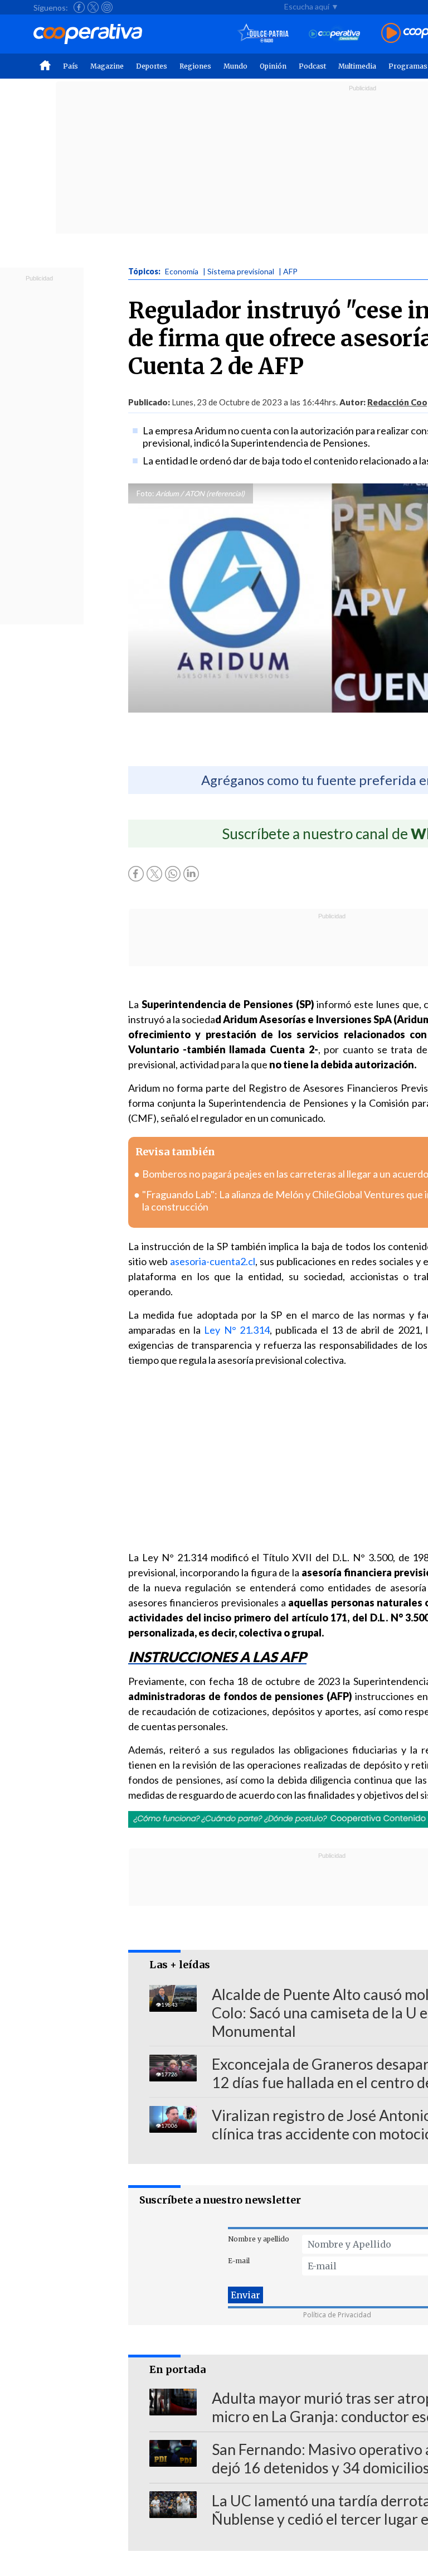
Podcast (312, 66)
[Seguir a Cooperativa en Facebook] (79, 7)
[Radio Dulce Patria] (263, 34)
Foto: (145, 493)
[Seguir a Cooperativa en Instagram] (107, 7)
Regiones (195, 66)
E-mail (239, 2261)
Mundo (235, 66)
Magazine (107, 66)
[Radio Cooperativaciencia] (335, 34)
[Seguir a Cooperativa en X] (93, 7)
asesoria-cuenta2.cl (213, 1261)
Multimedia (357, 66)
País (70, 66)
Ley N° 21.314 (237, 1330)
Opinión (273, 66)
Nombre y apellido (259, 2239)
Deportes (152, 66)
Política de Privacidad (337, 2315)
